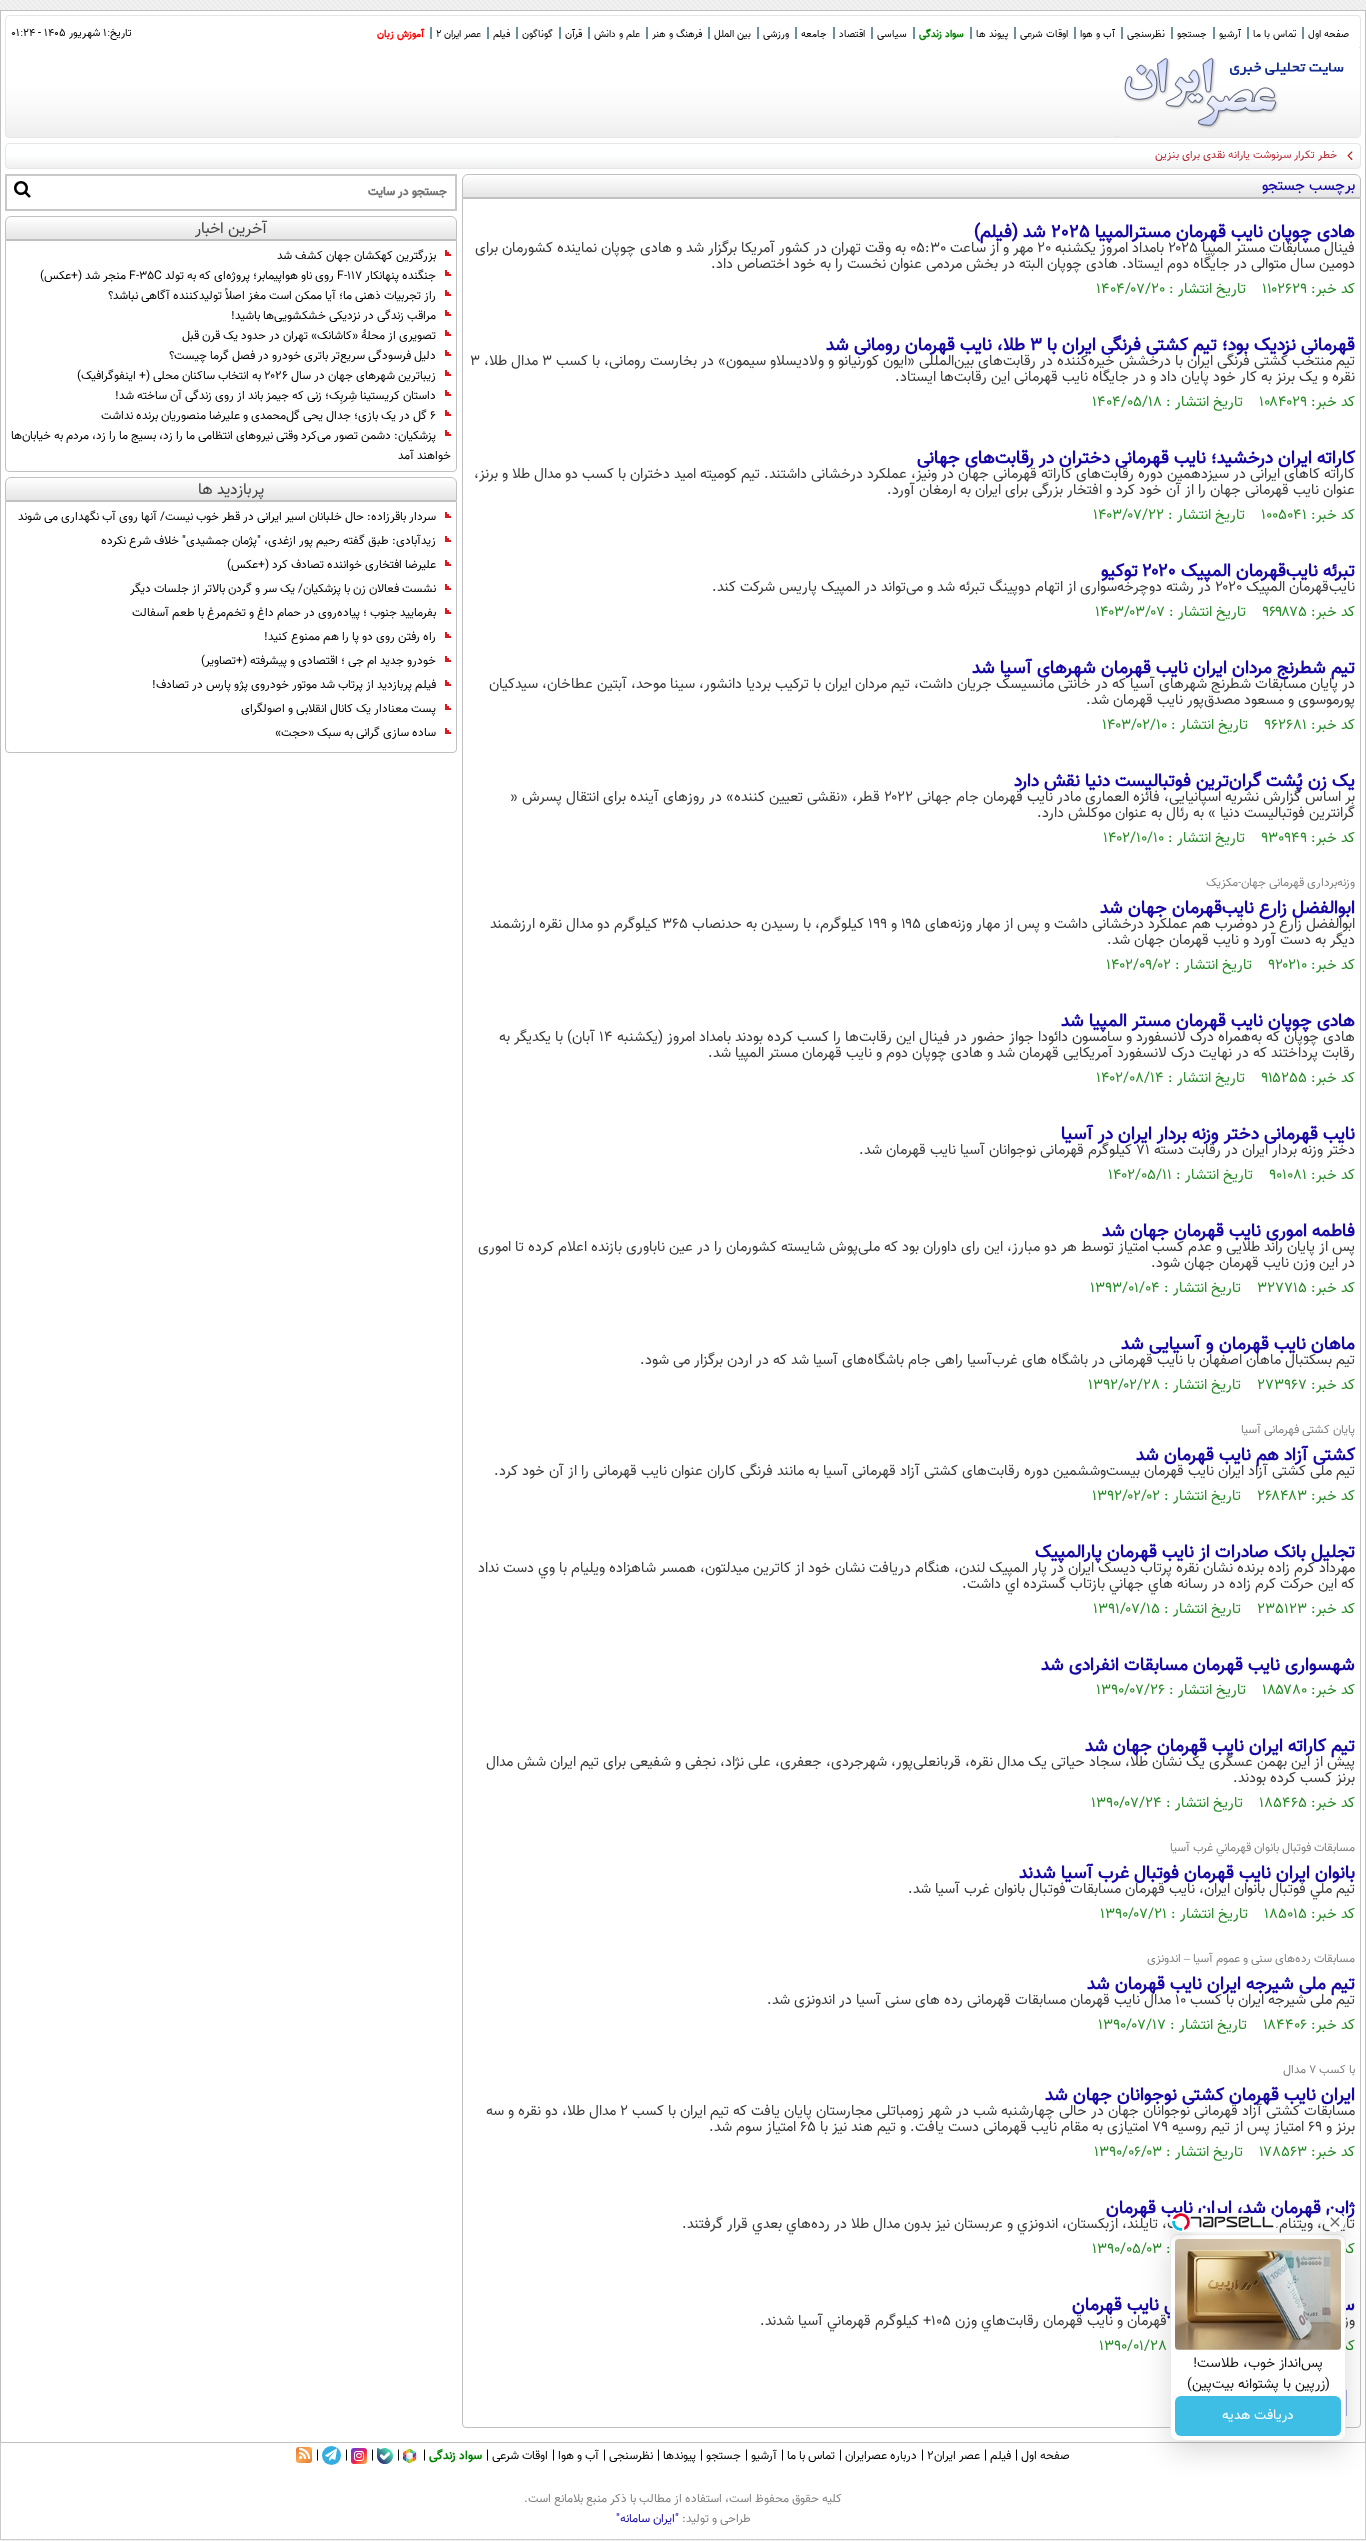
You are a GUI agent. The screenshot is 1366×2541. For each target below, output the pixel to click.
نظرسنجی (1146, 34)
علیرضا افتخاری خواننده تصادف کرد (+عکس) (331, 565)
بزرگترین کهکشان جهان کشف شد (356, 256)
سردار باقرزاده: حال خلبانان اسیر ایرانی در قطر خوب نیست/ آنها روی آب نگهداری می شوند (227, 517)
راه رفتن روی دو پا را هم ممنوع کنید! (350, 637)
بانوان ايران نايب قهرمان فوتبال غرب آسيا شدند (1187, 1874)
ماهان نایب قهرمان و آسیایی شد (1238, 1345)
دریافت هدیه (1258, 2416)
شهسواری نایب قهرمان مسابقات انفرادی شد (1198, 1666)
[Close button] (1335, 2222)
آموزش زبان (400, 34)
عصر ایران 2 (458, 34)
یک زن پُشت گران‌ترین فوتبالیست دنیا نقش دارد (1184, 782)
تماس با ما (1274, 34)
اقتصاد (852, 34)
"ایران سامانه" (647, 2519)
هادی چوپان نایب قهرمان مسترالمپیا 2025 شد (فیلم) (1164, 233)
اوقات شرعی (1044, 34)
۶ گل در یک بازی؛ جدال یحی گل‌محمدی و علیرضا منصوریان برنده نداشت (268, 416)
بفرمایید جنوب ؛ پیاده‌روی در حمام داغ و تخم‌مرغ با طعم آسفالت (284, 613)
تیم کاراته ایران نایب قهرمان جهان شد (1220, 1747)
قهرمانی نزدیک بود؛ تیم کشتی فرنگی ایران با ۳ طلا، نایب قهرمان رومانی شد (1090, 346)
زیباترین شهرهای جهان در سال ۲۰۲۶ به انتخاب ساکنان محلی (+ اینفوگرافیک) (256, 376)
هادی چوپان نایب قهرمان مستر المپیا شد (1208, 1022)
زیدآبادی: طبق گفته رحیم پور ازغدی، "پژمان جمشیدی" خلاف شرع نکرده (268, 541)
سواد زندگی (941, 34)
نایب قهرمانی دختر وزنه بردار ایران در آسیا (1208, 1135)
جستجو (1192, 34)
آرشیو (1230, 34)
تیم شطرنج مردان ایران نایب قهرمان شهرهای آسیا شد (1163, 669)
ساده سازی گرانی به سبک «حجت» (355, 733)
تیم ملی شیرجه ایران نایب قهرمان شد (1221, 1985)
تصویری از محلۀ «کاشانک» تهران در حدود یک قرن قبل (309, 336)
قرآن (573, 34)
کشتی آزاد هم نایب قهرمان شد (1245, 1456)
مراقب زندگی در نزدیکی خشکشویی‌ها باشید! (333, 316)
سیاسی (892, 34)
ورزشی (776, 34)
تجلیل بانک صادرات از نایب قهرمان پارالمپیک (1195, 1553)
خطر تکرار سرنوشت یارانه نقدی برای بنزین (1246, 155)
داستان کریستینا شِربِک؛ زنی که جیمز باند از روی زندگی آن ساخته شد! (275, 396)
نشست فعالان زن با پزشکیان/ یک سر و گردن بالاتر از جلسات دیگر (283, 589)
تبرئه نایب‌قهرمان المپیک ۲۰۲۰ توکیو (1228, 572)
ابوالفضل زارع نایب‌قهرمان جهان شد (1227, 909)
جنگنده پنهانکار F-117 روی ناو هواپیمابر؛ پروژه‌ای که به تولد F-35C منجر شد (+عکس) (238, 276)
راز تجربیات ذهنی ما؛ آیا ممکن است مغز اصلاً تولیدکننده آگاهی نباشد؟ (272, 296)
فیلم (501, 34)
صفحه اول (1328, 34)
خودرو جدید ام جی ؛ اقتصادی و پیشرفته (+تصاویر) (318, 661)
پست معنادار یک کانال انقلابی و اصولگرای (338, 709)
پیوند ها (992, 34)
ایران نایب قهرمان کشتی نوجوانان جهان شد (1200, 2096)
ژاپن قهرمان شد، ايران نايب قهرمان (1230, 2209)
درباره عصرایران (881, 2456)
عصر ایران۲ (953, 2456)
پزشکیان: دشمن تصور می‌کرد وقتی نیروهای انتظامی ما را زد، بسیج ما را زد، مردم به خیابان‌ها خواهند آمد (231, 446)
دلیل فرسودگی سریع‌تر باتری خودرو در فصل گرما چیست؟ (302, 356)
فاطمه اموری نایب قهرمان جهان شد (1228, 1232)
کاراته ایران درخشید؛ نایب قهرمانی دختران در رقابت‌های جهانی (1136, 459)
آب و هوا (1097, 34)
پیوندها (679, 2456)
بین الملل (732, 34)
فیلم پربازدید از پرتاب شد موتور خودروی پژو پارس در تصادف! (294, 685)
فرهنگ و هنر (677, 34)
